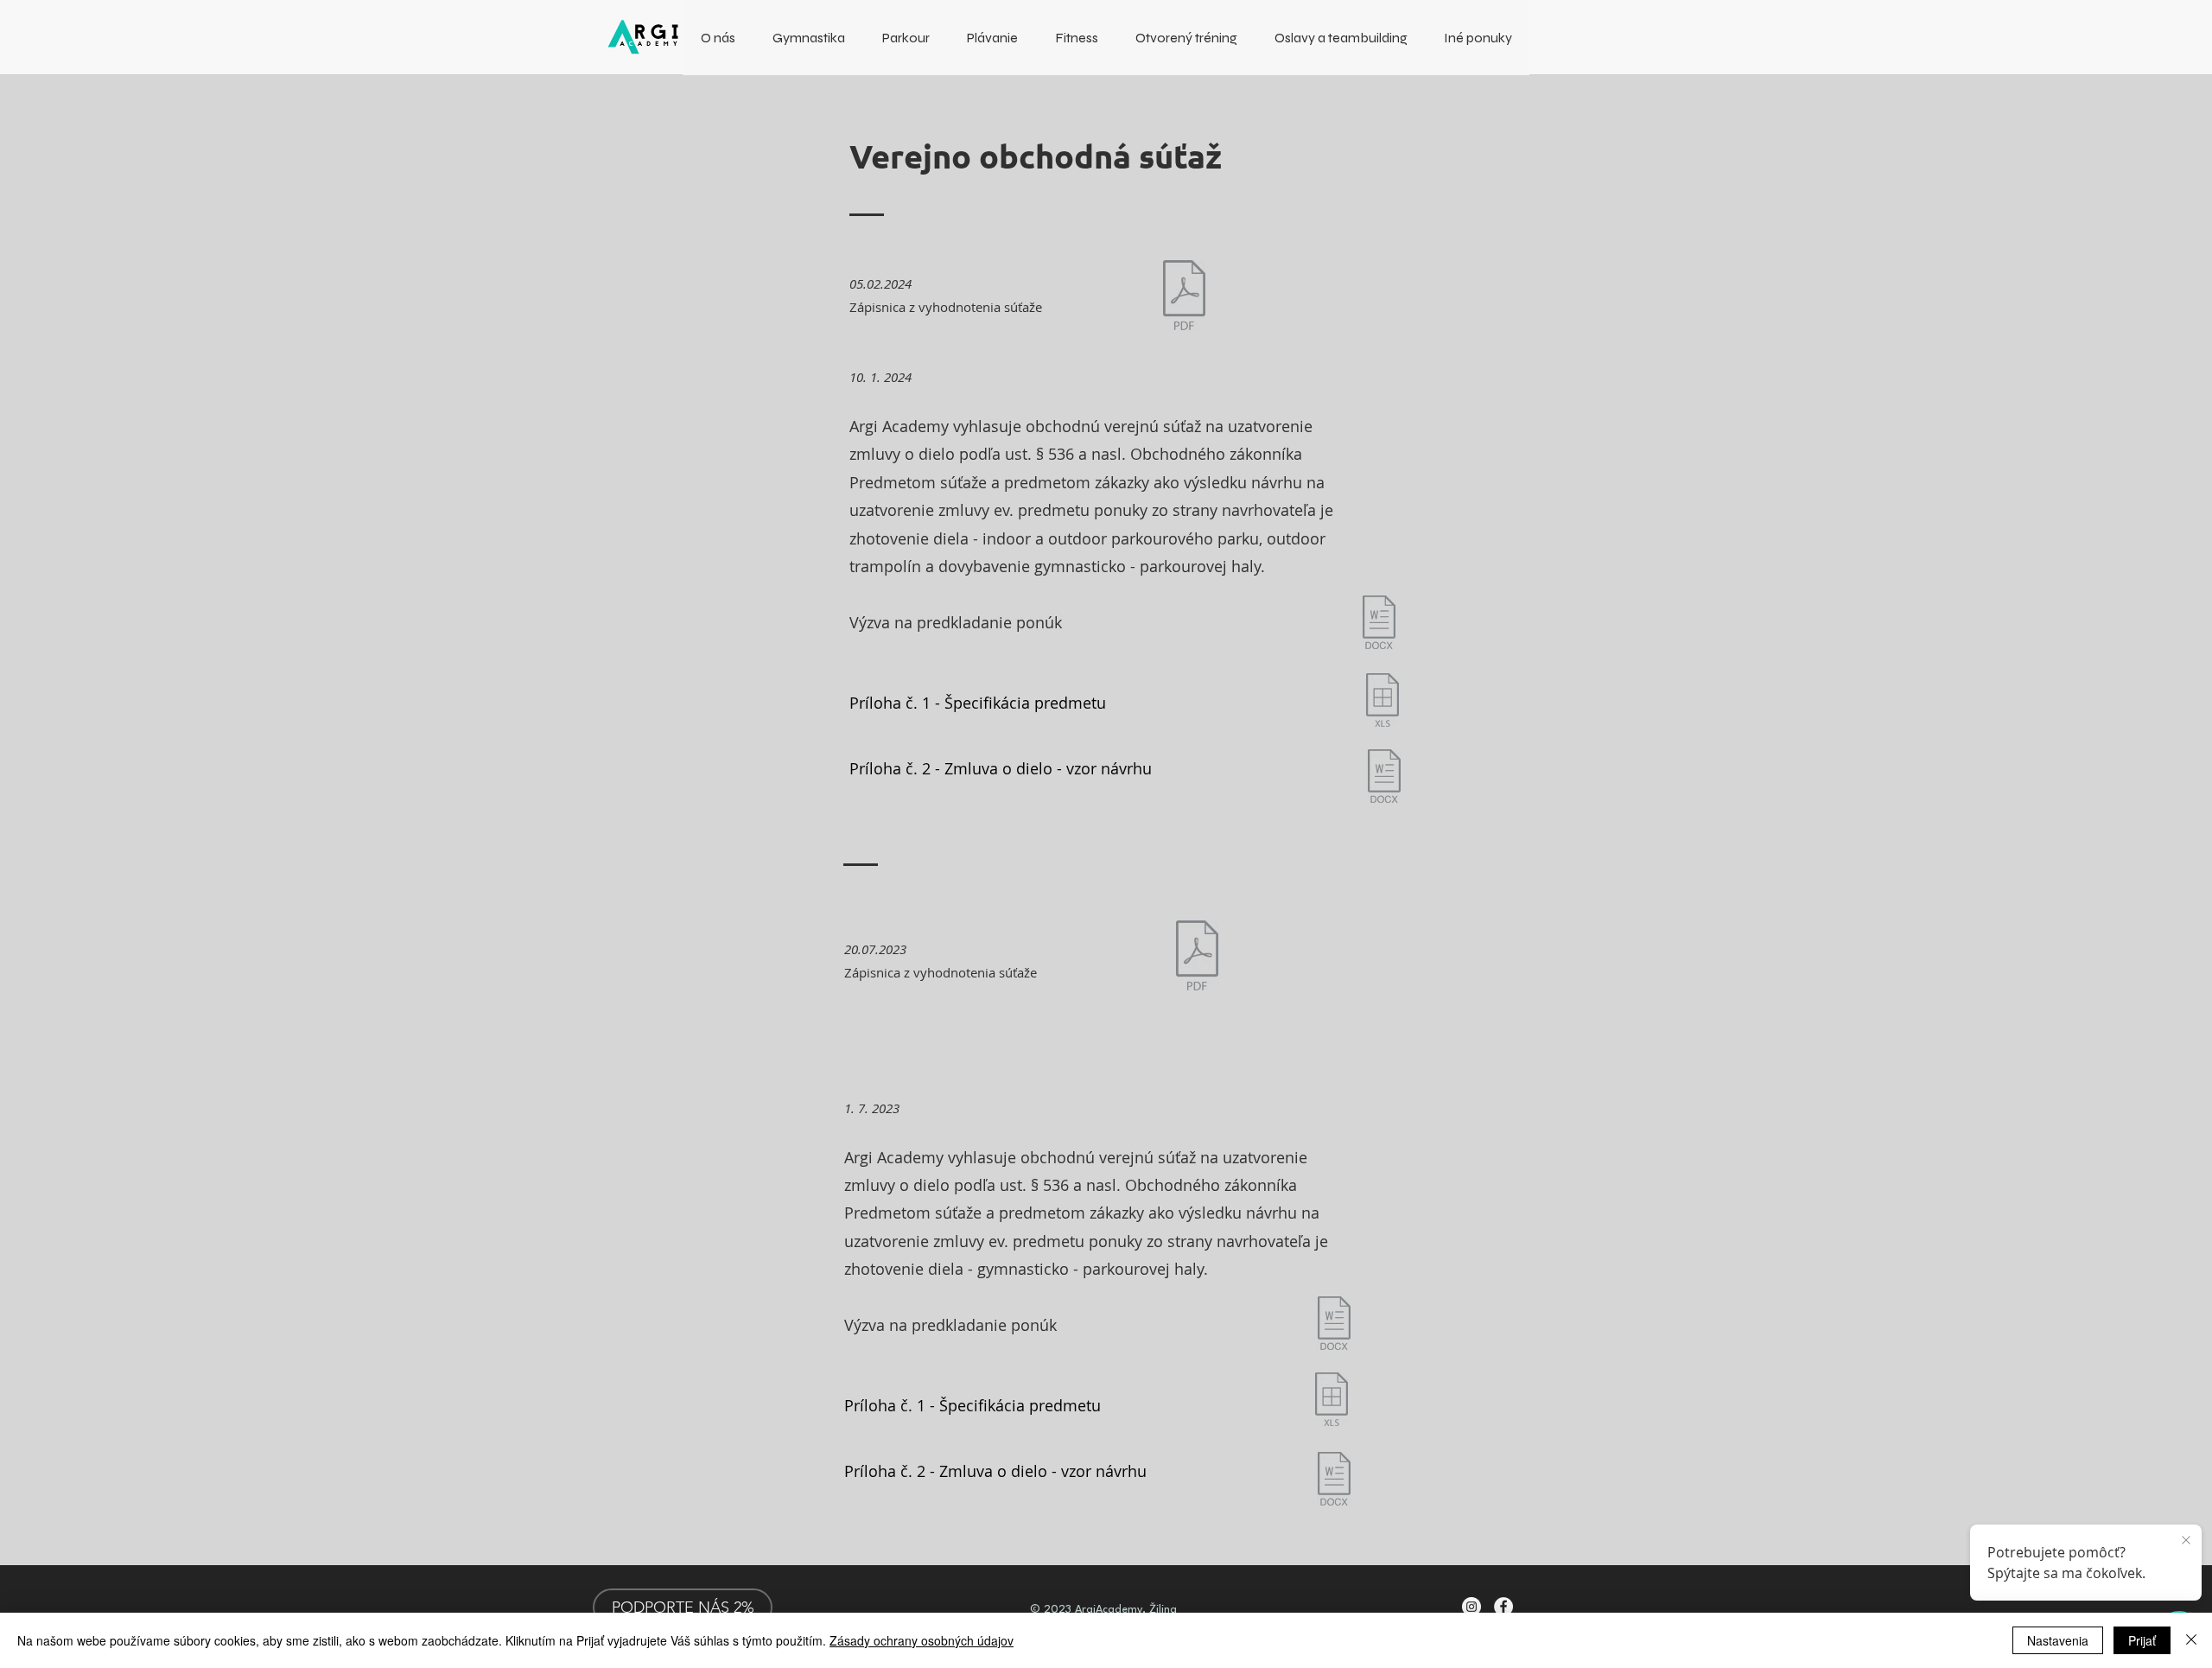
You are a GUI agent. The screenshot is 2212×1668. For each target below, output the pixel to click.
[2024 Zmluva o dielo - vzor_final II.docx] (1384, 778)
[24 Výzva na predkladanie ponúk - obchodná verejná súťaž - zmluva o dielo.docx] (1379, 624)
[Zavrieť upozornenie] (2186, 1541)
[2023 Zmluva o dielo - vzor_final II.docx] (1334, 1481)
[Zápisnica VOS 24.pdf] (1184, 297)
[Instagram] (1471, 1607)
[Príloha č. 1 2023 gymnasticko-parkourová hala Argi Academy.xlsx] (1331, 1401)
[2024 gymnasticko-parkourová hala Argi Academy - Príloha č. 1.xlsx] (1382, 702)
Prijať (2142, 1640)
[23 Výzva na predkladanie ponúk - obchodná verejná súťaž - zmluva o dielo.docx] (1334, 1325)
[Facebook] (1503, 1607)
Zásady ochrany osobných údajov (922, 1640)
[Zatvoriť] (2191, 1640)
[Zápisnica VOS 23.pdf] (1197, 958)
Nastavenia (2058, 1640)
